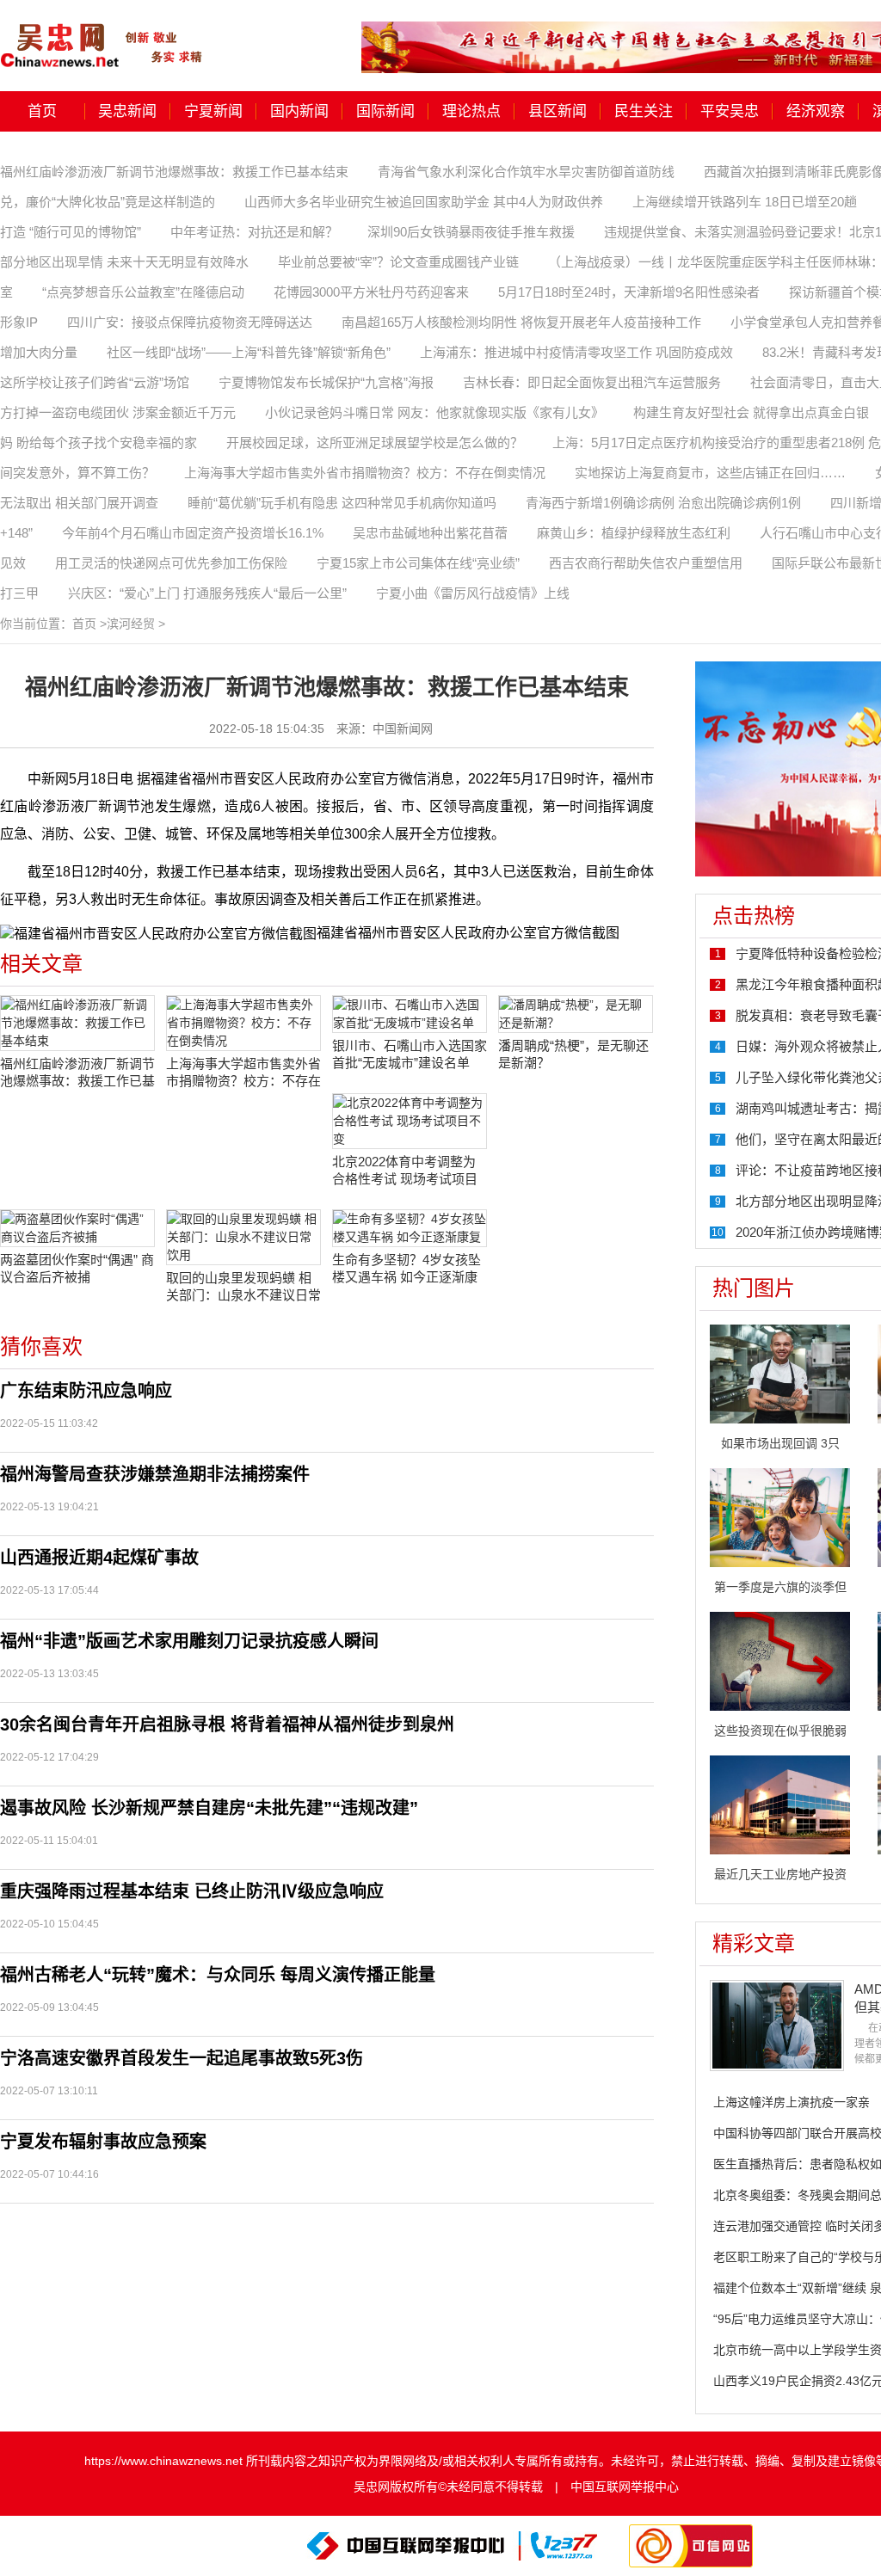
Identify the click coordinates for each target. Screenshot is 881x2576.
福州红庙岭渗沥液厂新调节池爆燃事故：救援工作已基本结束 (174, 172)
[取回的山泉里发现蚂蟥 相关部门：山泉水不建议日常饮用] (243, 1237)
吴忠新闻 (127, 111)
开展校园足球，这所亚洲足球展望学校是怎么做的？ (375, 443)
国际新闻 (385, 111)
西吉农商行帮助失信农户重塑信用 (646, 563)
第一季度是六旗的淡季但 (780, 1587)
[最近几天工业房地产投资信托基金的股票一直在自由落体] (780, 1804)
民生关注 (644, 111)
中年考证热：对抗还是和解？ (254, 232)
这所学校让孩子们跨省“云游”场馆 (95, 382)
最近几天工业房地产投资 (780, 1874)
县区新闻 (558, 111)
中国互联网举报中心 (625, 2487)
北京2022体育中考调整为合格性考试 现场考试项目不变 (405, 1171)
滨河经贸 (131, 624)
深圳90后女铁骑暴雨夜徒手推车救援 (471, 232)
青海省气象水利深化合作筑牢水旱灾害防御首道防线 (526, 172)
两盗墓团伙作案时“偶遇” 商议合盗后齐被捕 (77, 1268)
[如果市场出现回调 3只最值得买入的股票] (780, 1373)
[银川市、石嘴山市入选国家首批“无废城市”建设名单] (410, 1014)
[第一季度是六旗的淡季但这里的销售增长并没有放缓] (780, 1516)
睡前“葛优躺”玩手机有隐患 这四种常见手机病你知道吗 (342, 503)
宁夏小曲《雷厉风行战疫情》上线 (473, 593)
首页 (42, 111)
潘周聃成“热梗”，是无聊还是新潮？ (573, 1054)
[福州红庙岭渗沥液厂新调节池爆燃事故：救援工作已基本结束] (77, 1023)
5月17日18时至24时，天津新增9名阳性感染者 (629, 292)
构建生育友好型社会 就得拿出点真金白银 (751, 412)
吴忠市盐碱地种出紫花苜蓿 (430, 533)
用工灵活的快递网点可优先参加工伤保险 (171, 563)
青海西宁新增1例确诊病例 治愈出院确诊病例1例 (663, 503)
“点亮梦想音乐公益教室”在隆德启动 (143, 292)
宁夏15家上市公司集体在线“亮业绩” (418, 563)
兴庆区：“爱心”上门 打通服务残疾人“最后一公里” (207, 593)
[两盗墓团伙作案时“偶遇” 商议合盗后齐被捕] (77, 1228)
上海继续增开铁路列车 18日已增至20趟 (745, 202)
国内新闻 (299, 111)
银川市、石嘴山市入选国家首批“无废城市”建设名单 (410, 1054)
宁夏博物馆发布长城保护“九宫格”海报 (326, 382)
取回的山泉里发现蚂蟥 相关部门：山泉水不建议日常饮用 (243, 1287)
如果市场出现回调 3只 (780, 1443)
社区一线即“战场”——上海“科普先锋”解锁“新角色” (249, 352)
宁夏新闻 (213, 111)
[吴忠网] (103, 34)
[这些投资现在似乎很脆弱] (780, 1660)
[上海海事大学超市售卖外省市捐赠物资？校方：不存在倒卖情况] (243, 1023)
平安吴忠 (730, 111)
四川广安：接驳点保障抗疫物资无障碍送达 (190, 322)
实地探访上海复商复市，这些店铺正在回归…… (710, 473)
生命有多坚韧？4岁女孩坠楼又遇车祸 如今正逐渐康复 (407, 1269)
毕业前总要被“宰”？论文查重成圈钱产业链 (398, 262)
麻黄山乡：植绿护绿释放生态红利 (634, 533)
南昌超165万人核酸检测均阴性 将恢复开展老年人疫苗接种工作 (521, 322)
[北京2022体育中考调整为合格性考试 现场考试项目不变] (410, 1121)
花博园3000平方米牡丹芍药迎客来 (371, 292)
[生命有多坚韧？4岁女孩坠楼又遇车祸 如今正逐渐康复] (410, 1228)
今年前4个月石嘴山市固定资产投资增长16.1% (193, 533)
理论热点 (471, 111)
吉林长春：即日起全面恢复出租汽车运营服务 (592, 382)
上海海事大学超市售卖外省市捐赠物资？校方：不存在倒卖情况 (365, 473)
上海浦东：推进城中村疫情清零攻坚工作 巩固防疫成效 (576, 352)
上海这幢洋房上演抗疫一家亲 (792, 2102)
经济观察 (816, 111)
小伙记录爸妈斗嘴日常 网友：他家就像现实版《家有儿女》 (434, 412)
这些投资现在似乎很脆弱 (780, 1731)
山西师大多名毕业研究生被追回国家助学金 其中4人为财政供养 (424, 202)
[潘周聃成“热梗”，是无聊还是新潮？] (576, 1014)
